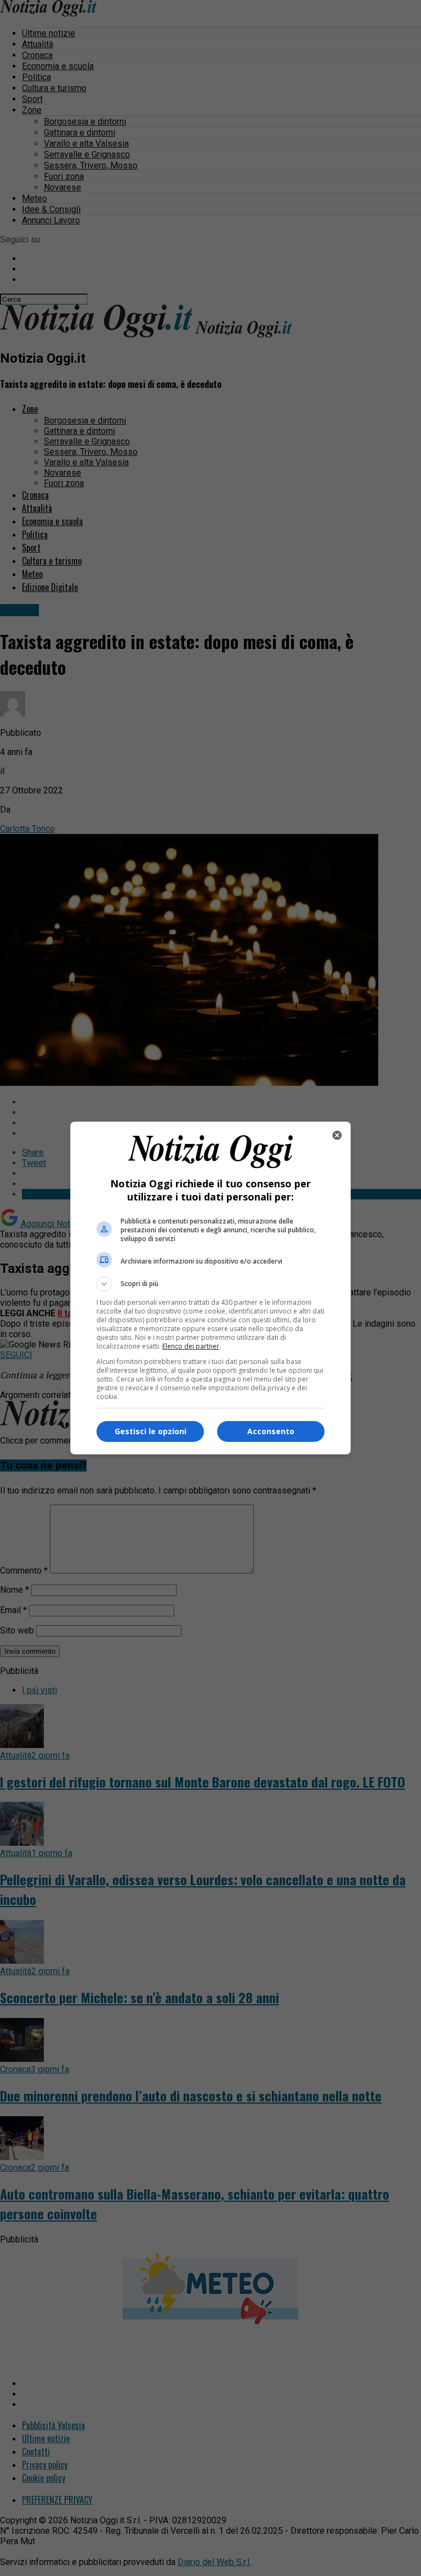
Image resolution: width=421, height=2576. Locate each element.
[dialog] (210, 1288)
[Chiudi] (337, 1135)
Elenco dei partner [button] (191, 1346)
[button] (210, 1284)
